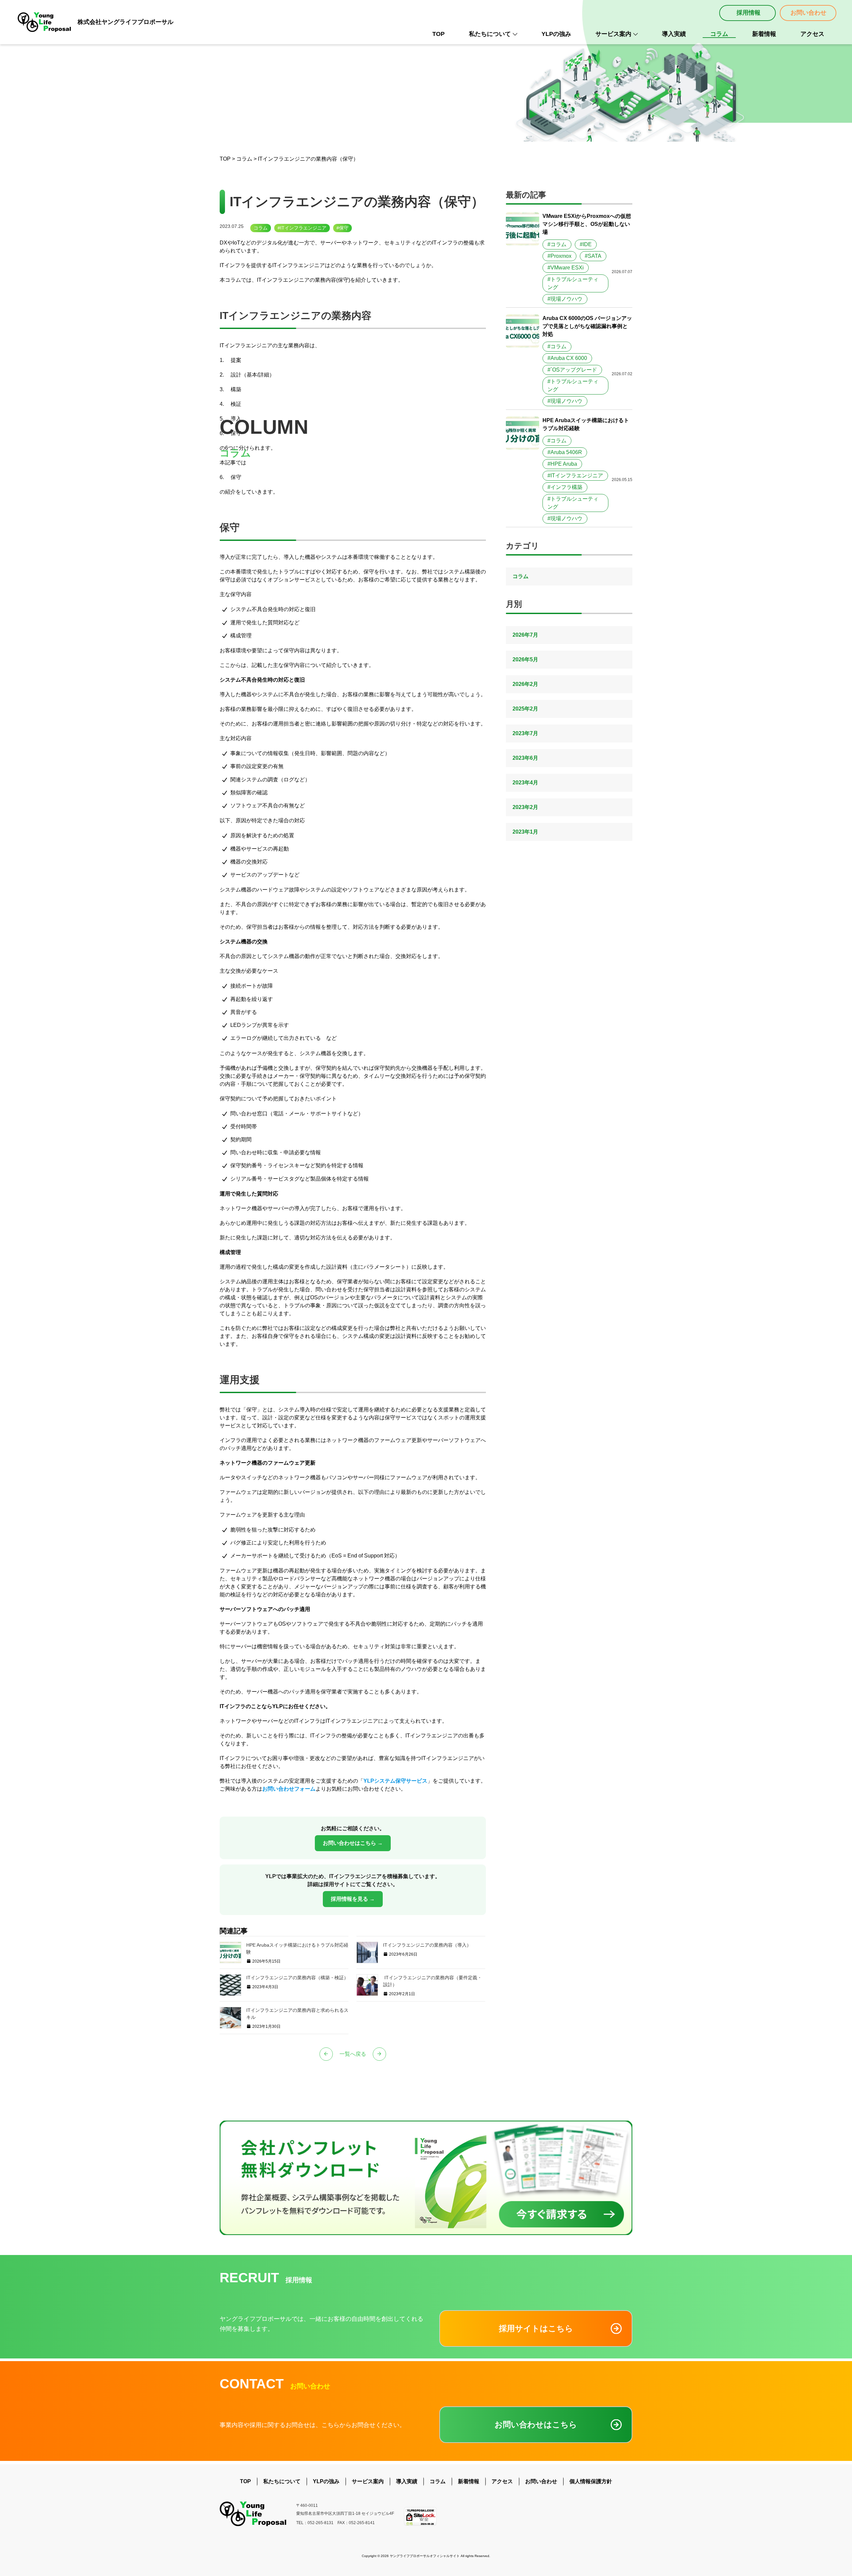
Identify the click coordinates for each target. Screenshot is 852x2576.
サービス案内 (613, 34)
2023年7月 (525, 733)
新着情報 (764, 34)
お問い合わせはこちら (536, 2424)
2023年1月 (525, 832)
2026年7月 (525, 635)
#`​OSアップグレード (572, 370)
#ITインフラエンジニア (302, 228)
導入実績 (674, 34)
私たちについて (490, 34)
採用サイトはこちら (536, 2328)
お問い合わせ (808, 13)
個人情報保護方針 (591, 2481)
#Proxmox (559, 256)
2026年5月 (525, 659)
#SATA (593, 256)
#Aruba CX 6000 (567, 358)
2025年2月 (525, 709)
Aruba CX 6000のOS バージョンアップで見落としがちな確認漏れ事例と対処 (587, 326)
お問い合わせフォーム (289, 1789)
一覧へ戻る (353, 2054)
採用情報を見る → (353, 1899)
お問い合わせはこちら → (353, 1843)
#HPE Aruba (562, 464)
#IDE (586, 244)
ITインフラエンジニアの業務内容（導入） (427, 1945)
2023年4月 (525, 783)
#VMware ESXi (566, 268)
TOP (438, 34)
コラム (719, 34)
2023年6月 (525, 758)
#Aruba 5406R (565, 452)
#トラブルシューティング (573, 283)
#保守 (342, 228)
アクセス (812, 34)
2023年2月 (525, 807)
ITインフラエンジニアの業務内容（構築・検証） (297, 1978)
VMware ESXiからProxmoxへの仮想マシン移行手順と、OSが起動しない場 (587, 224)
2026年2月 (525, 684)
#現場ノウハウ (565, 299)
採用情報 (748, 13)
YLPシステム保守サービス (395, 1781)
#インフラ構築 (565, 487)
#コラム (557, 244)
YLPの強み (556, 34)
